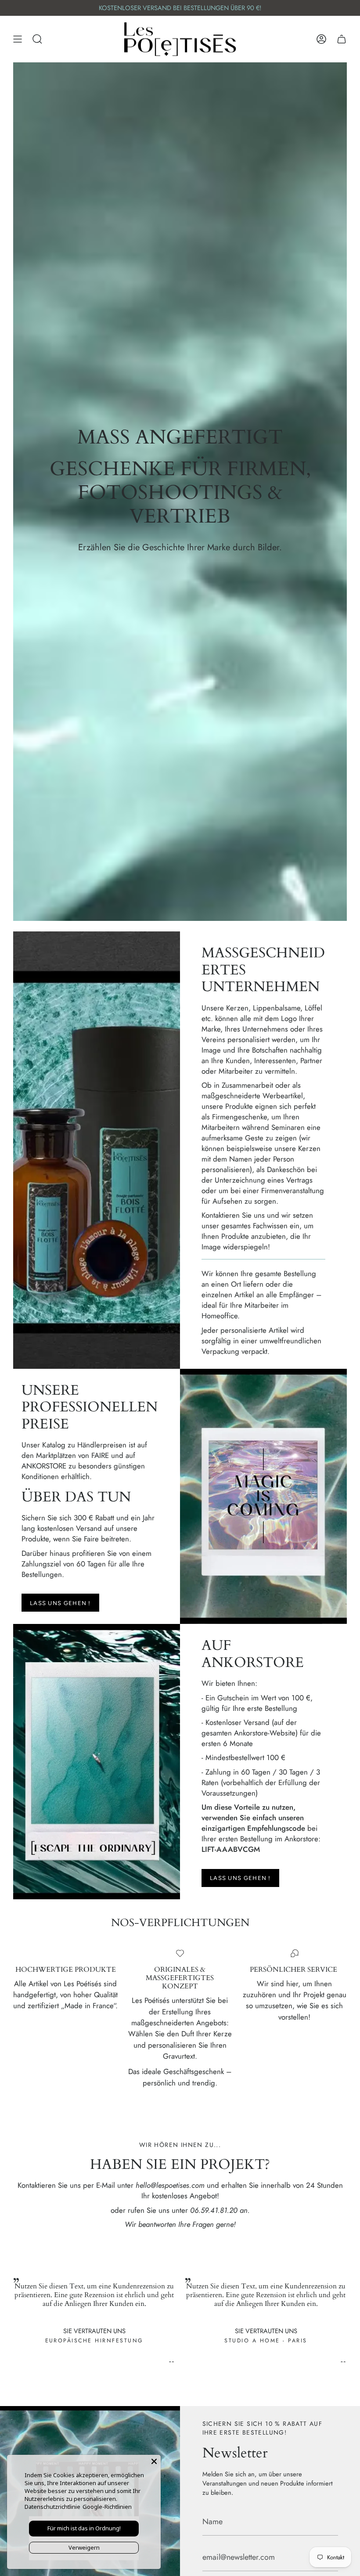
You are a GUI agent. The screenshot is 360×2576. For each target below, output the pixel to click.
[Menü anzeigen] (18, 39)
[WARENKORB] (342, 39)
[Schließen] (154, 2461)
